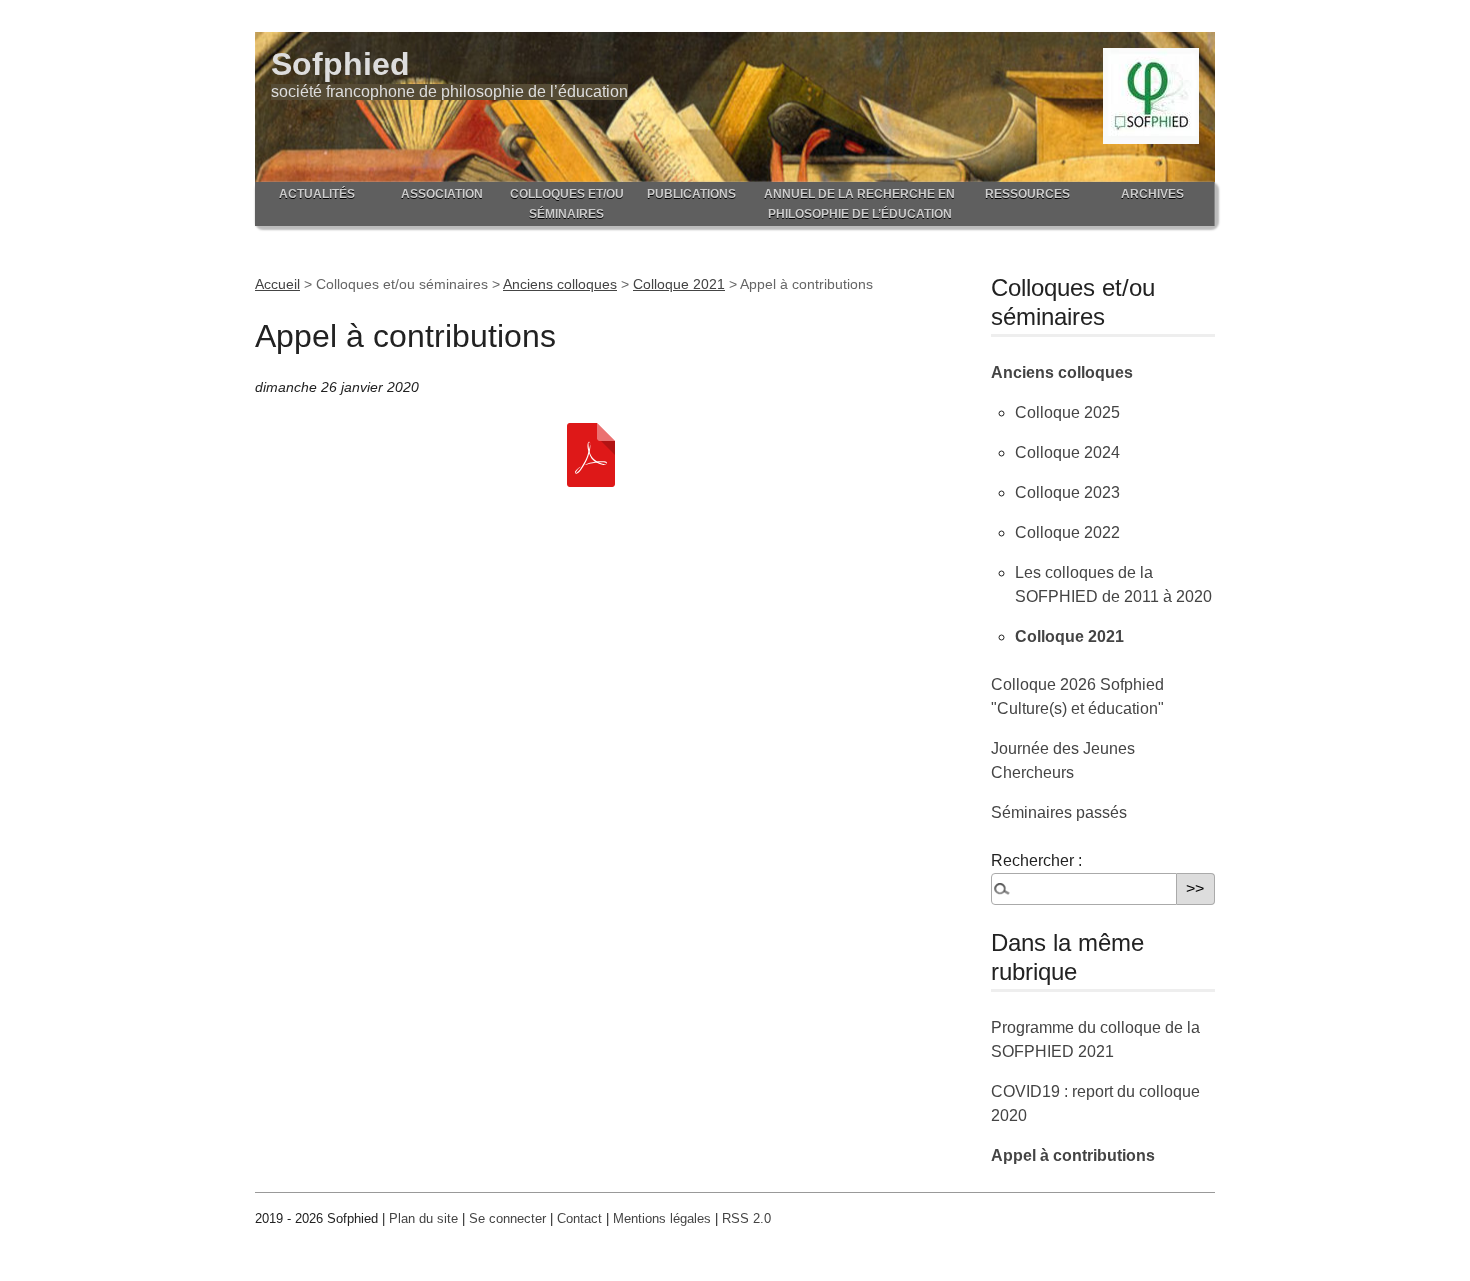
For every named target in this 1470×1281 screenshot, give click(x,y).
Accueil (277, 284)
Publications (691, 194)
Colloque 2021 (679, 284)
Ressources (1027, 194)
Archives (1152, 194)
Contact (579, 1218)
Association (442, 194)
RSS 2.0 (746, 1218)
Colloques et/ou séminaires (567, 204)
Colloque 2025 (1067, 412)
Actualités (317, 194)
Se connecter (507, 1218)
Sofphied (340, 64)
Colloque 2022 (1067, 532)
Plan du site (423, 1218)
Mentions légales (662, 1218)
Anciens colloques (560, 284)
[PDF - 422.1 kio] (591, 453)
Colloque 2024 (1067, 452)
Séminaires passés (1059, 812)
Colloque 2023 (1067, 492)
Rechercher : (1036, 860)
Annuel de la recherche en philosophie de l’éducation (859, 204)
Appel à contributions (1073, 1155)
